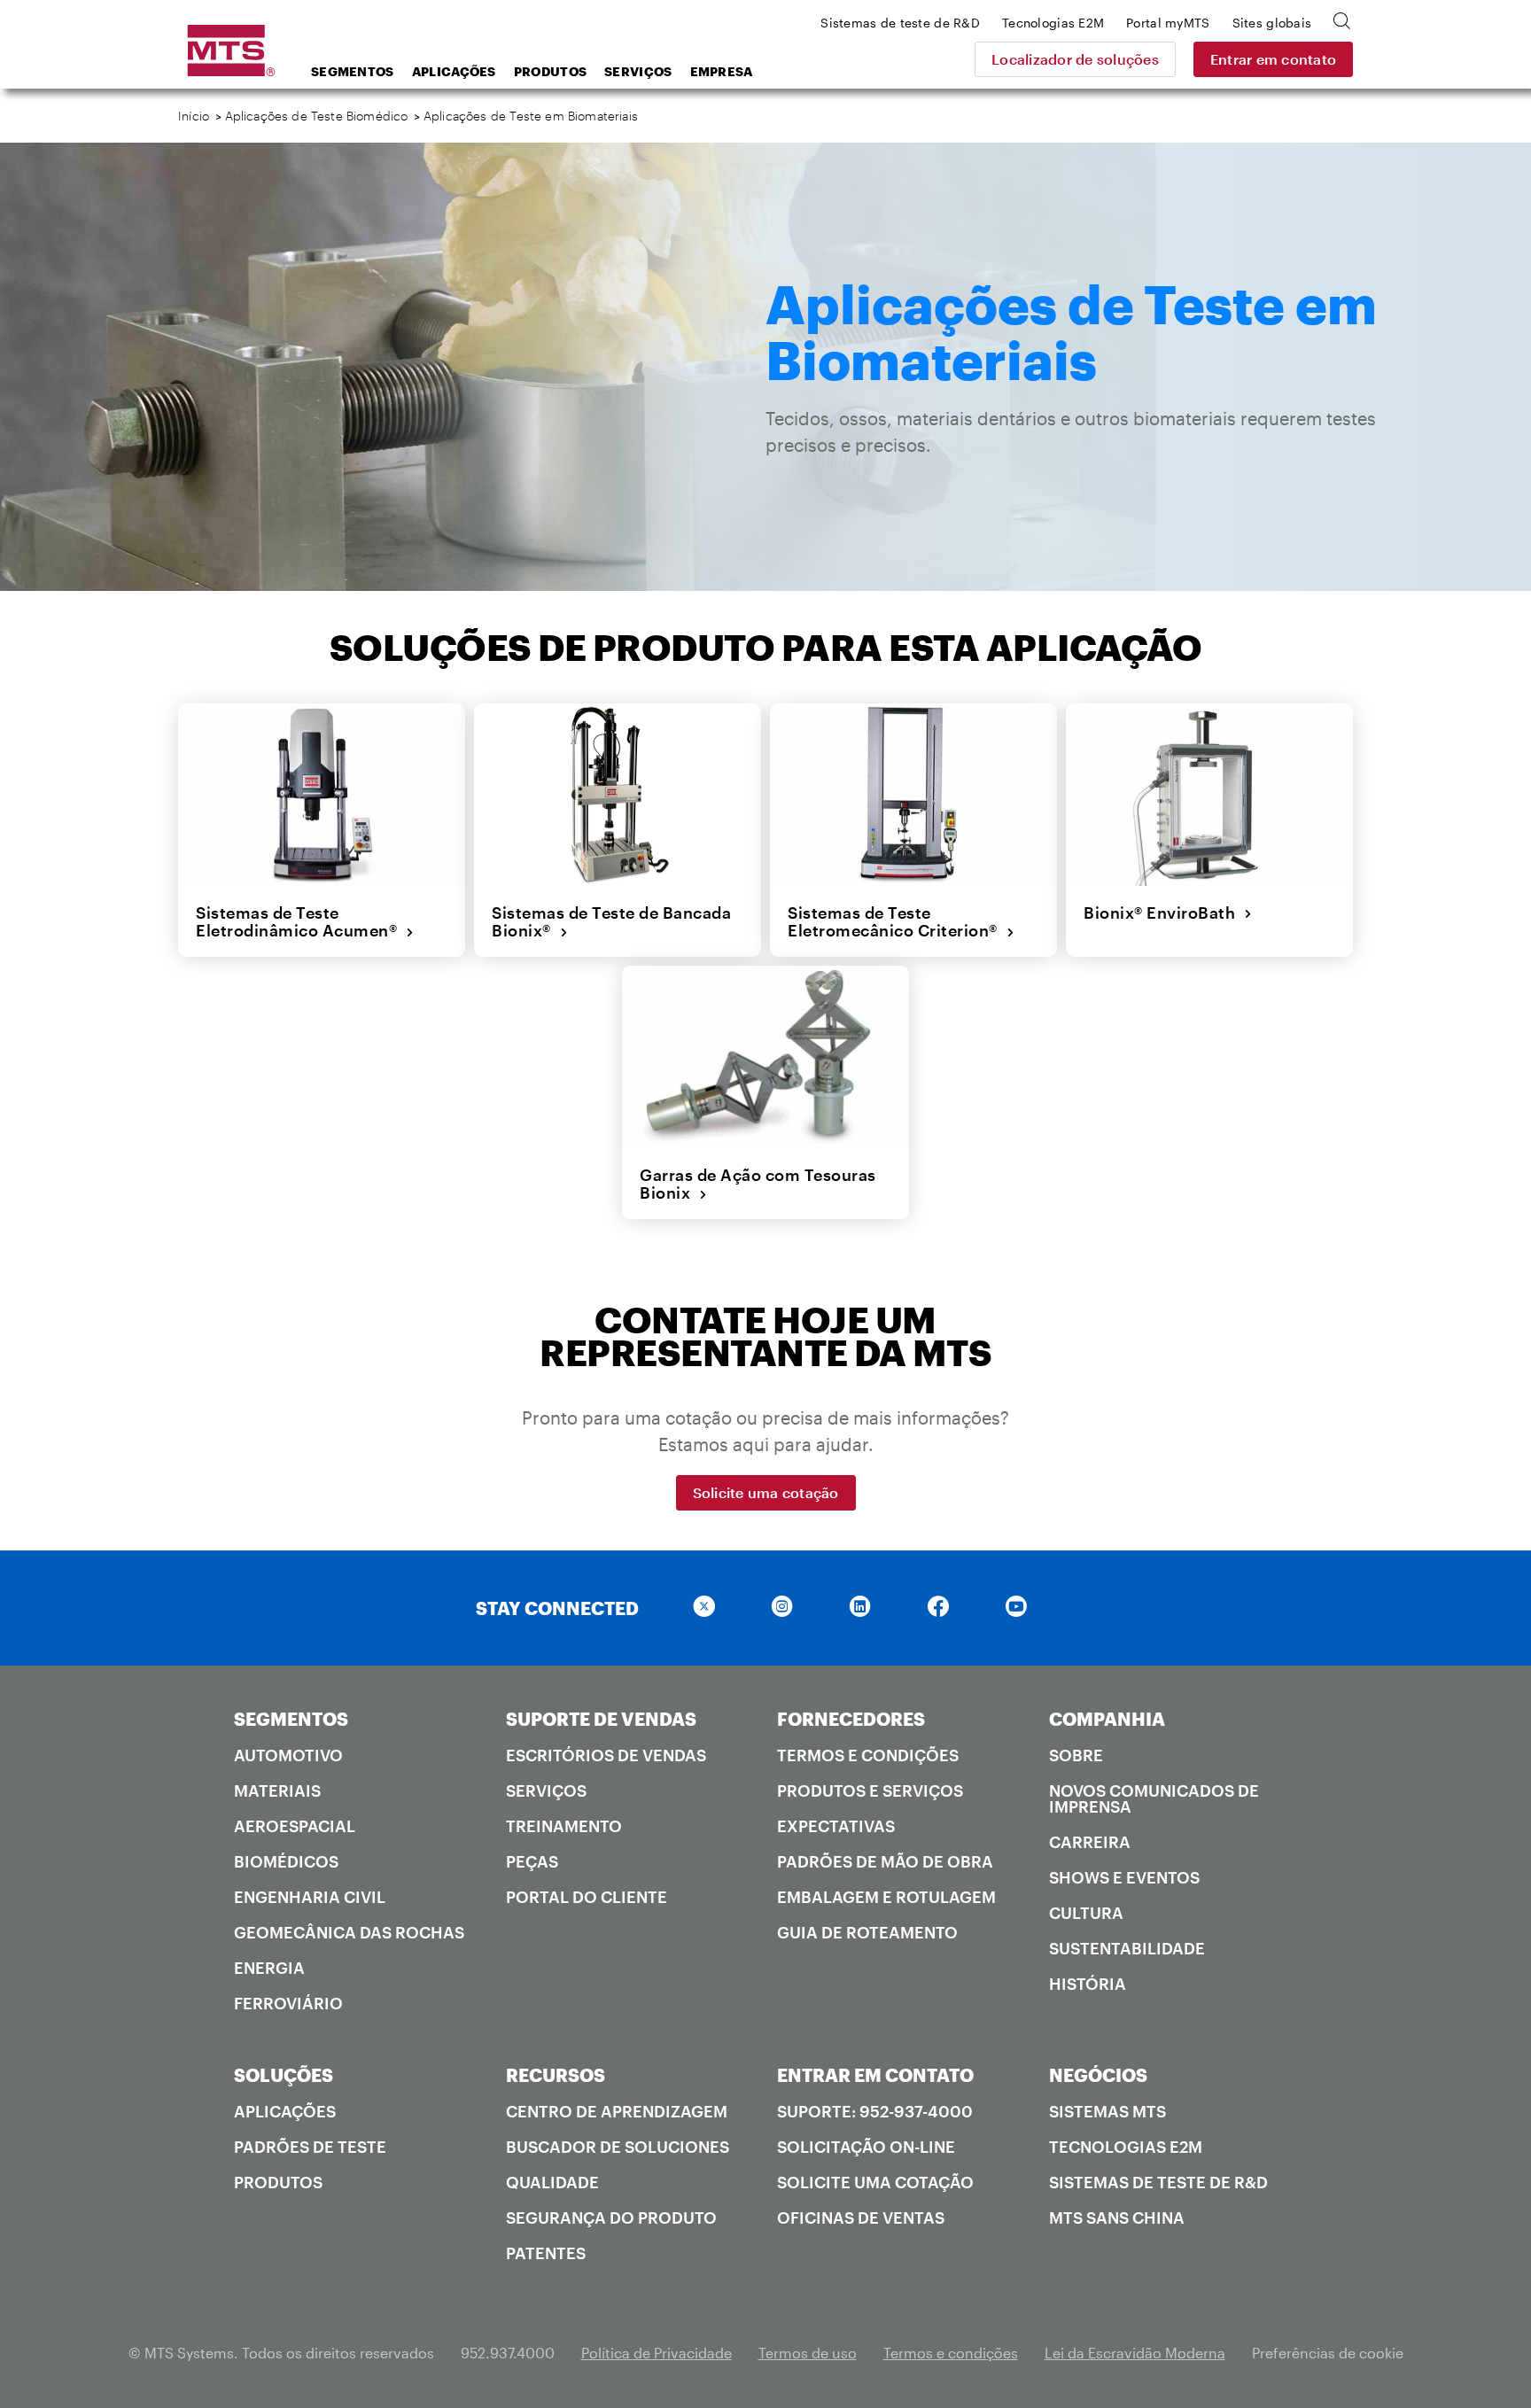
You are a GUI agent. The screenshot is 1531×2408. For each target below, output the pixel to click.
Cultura (1086, 1913)
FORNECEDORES (851, 1719)
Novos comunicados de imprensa (1154, 1798)
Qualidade (552, 2182)
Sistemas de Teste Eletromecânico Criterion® (897, 922)
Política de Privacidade (657, 2353)
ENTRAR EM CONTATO (875, 2075)
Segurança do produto (611, 2218)
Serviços (638, 71)
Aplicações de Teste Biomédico (317, 116)
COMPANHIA (1107, 1719)
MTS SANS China (1117, 2218)
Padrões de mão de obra (885, 1861)
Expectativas (836, 1826)
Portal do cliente (587, 1897)
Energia (269, 1968)
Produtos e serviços (870, 1790)
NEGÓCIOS (1098, 2075)
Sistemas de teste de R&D (1158, 2182)
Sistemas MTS (1107, 2111)
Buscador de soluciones (618, 2147)
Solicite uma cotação (766, 1492)
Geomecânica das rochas (349, 1932)
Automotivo (288, 1755)
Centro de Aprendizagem (617, 2111)
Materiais (277, 1790)
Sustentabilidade (1127, 1948)
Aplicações (454, 71)
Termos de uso (808, 2353)
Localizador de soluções (1075, 59)
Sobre (1076, 1755)
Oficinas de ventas (861, 2218)
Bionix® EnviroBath (1164, 913)
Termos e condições (868, 1755)
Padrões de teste (310, 2147)
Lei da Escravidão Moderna (1135, 2353)
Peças (532, 1861)
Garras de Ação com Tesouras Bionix (758, 1184)
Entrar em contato (1273, 59)
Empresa (722, 71)
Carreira (1090, 1842)
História (1088, 1984)
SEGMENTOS (291, 1719)
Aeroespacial (295, 1826)
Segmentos (353, 71)
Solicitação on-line (866, 2147)
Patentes (546, 2253)
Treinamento (564, 1826)
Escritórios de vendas (606, 1755)
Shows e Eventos (1124, 1877)
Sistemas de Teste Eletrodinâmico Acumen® (301, 922)
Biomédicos (286, 1861)
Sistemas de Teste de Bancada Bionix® (611, 922)
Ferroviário (288, 2003)
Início (194, 116)
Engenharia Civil (310, 1897)
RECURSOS (556, 2075)
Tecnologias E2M (1126, 2147)
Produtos (550, 71)
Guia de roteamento (867, 1932)
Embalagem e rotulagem (886, 1897)
